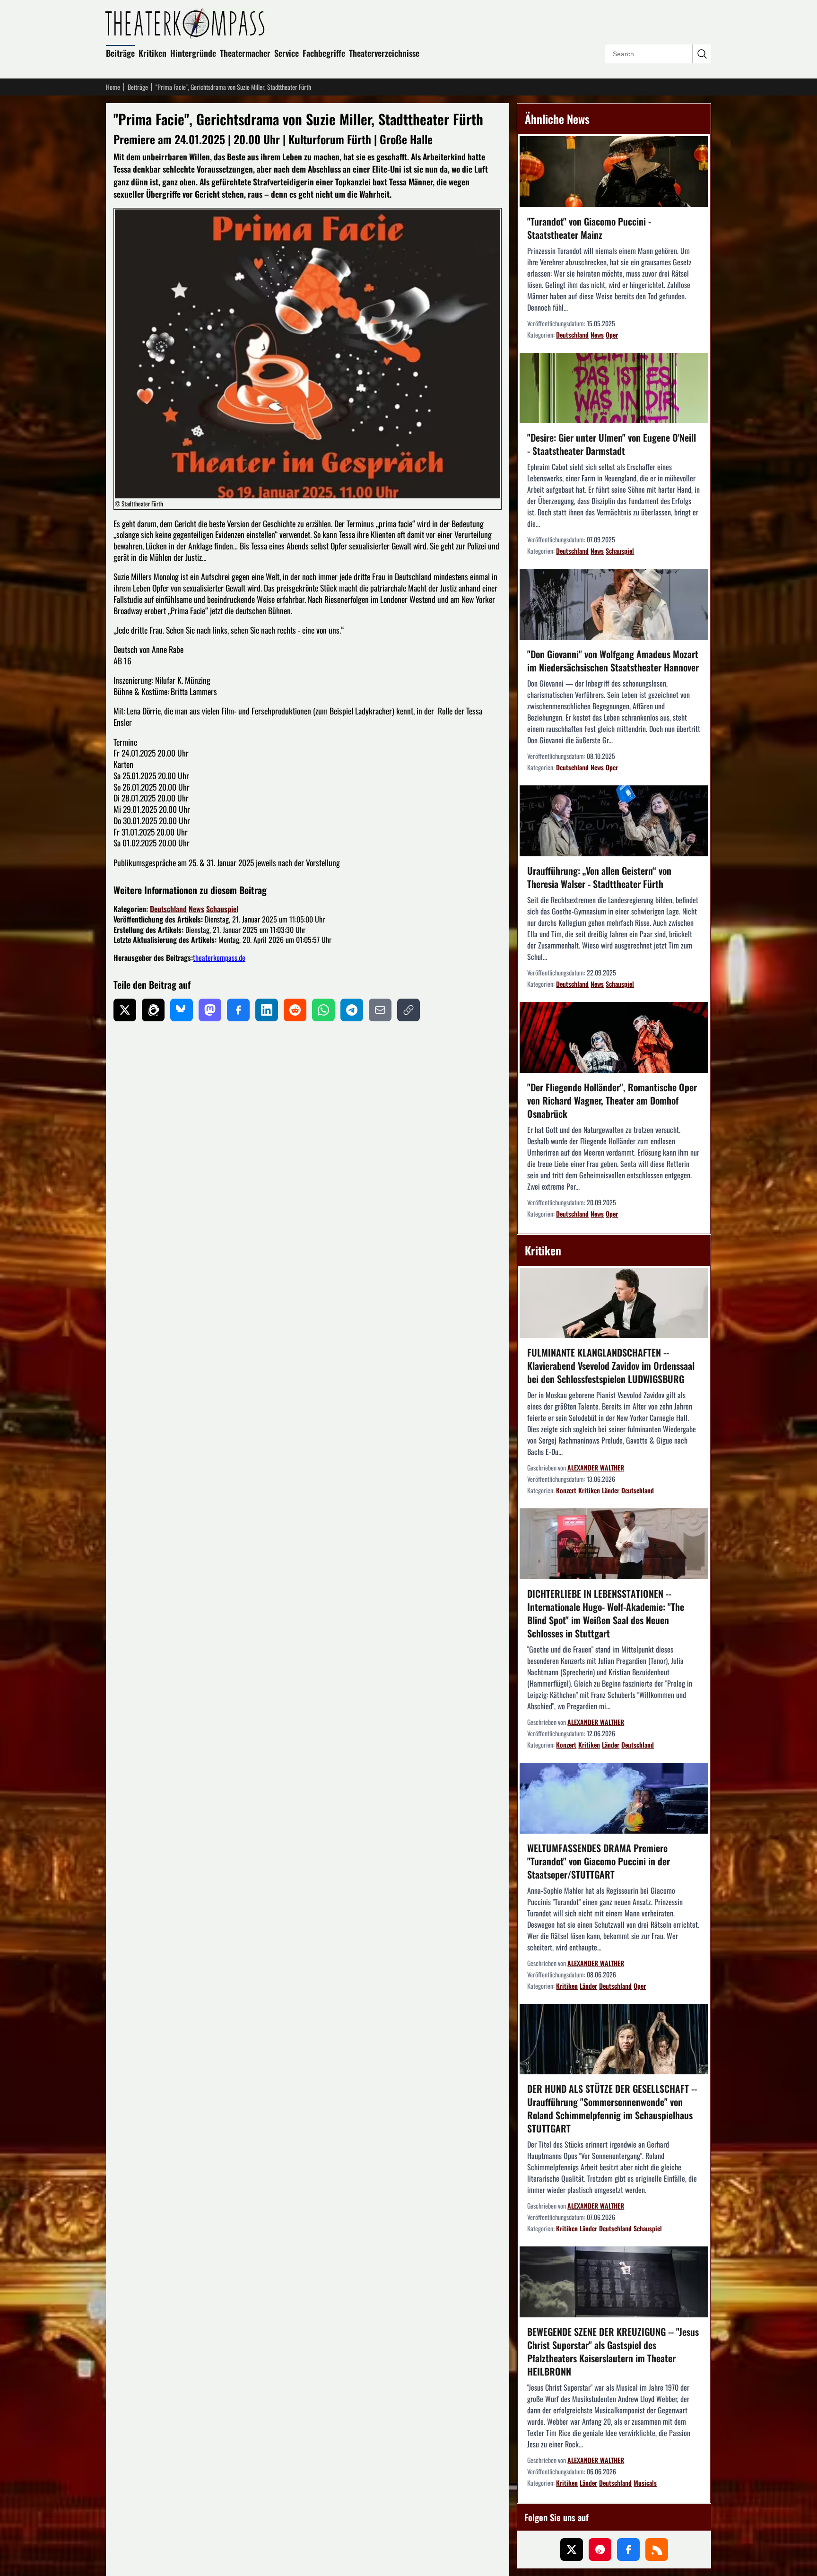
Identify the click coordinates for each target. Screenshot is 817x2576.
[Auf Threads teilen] (153, 1010)
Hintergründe (193, 53)
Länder (611, 1490)
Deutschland (168, 909)
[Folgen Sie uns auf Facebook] (628, 2550)
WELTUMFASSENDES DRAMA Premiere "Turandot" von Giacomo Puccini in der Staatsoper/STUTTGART (599, 1861)
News (196, 909)
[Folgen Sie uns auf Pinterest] (600, 2550)
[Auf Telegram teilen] (352, 1010)
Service (287, 53)
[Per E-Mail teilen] (380, 1010)
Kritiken (152, 53)
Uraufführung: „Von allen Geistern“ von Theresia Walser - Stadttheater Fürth (599, 877)
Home (113, 87)
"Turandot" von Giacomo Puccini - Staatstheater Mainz (589, 228)
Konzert (566, 1490)
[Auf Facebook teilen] (238, 1010)
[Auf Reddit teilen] (295, 1010)
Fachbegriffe (324, 53)
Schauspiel (222, 909)
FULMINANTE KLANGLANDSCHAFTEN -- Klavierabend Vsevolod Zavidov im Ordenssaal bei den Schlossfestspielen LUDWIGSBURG (611, 1366)
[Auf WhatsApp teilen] (323, 1010)
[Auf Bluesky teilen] (182, 1010)
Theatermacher (245, 53)
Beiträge (120, 53)
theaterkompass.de (219, 957)
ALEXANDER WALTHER (596, 1467)
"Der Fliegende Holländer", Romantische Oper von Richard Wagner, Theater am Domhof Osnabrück (612, 1100)
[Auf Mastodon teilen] (210, 1010)
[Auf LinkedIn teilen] (267, 1010)
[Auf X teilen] (125, 1010)
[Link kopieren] (408, 1010)
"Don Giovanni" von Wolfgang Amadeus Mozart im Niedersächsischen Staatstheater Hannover (613, 661)
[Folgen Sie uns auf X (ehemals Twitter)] (572, 2550)
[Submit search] (702, 54)
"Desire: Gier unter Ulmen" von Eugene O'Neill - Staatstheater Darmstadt (612, 444)
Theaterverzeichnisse (384, 53)
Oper (612, 335)
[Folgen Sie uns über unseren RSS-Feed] (657, 2550)
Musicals (645, 2483)
